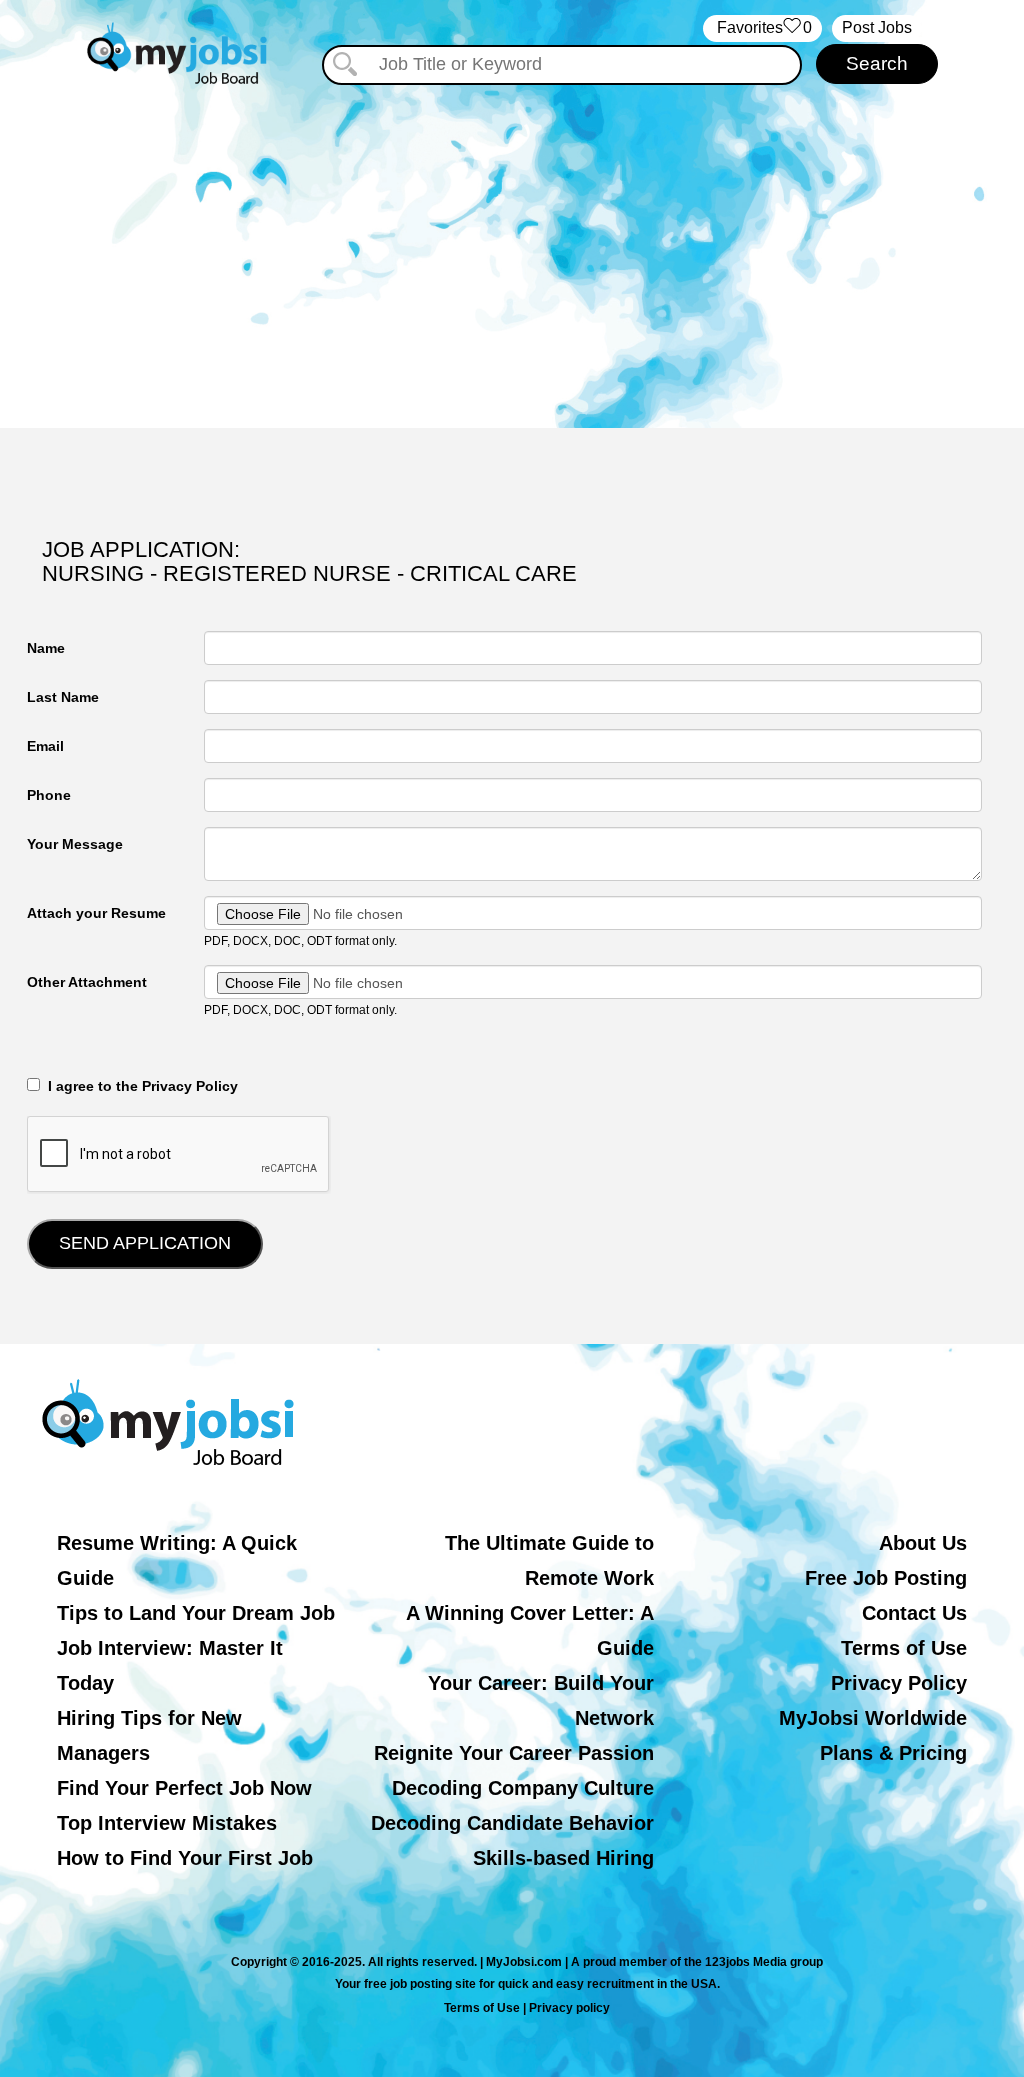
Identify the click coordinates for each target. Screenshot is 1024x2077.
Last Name (63, 697)
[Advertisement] (512, 258)
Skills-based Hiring (563, 1858)
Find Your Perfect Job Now (184, 1788)
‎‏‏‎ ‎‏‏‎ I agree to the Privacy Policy (139, 1086)
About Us (923, 1543)
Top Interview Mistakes (167, 1823)
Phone (49, 795)
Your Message (75, 844)
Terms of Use (904, 1648)
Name (46, 648)
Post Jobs (877, 27)
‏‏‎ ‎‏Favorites (762, 27)
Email (45, 746)
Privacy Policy (899, 1683)
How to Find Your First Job (185, 1858)
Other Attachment (87, 982)
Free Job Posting (886, 1578)
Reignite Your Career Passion (514, 1753)
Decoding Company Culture (523, 1788)
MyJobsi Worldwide (873, 1718)
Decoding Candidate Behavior (512, 1823)
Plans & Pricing (893, 1753)
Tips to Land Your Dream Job (196, 1613)
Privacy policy (569, 2008)
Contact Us (914, 1613)
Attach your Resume (96, 913)
